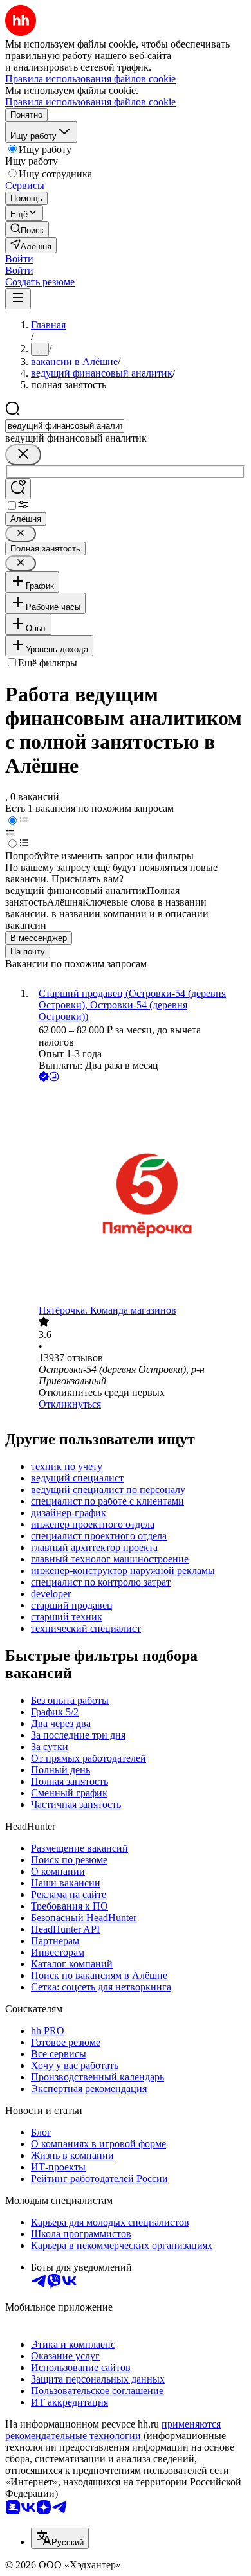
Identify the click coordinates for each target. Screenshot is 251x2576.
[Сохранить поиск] (18, 489)
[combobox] (65, 426)
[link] (27, 229)
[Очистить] (23, 455)
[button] (19, 259)
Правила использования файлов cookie (90, 102)
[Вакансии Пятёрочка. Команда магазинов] (138, 1194)
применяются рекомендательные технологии (113, 2430)
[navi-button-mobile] (18, 299)
